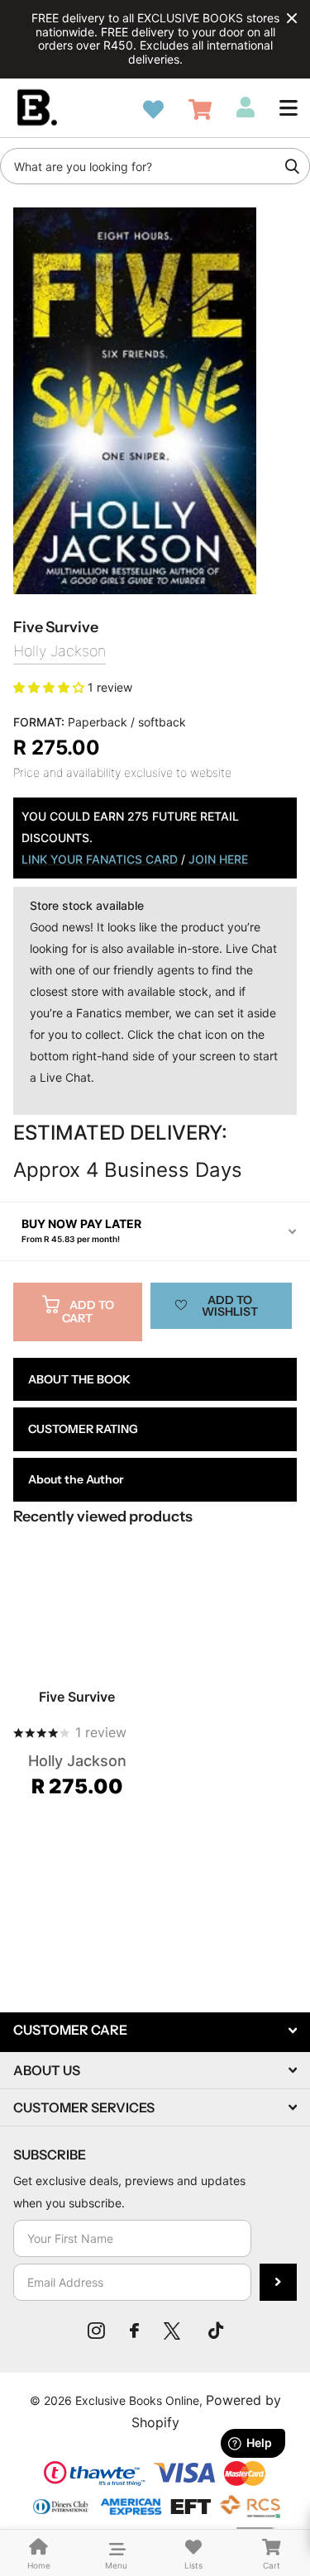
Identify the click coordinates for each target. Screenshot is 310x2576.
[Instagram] (96, 2331)
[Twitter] (174, 2331)
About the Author (76, 1479)
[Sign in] (246, 107)
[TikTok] (216, 2331)
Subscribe (278, 2282)
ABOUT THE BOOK (79, 1379)
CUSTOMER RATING (83, 1429)
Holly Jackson (60, 651)
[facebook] (134, 2331)
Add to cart (88, 1312)
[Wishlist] (153, 110)
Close (292, 18)
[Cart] (200, 110)
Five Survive (77, 1697)
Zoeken (292, 166)
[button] (289, 107)
